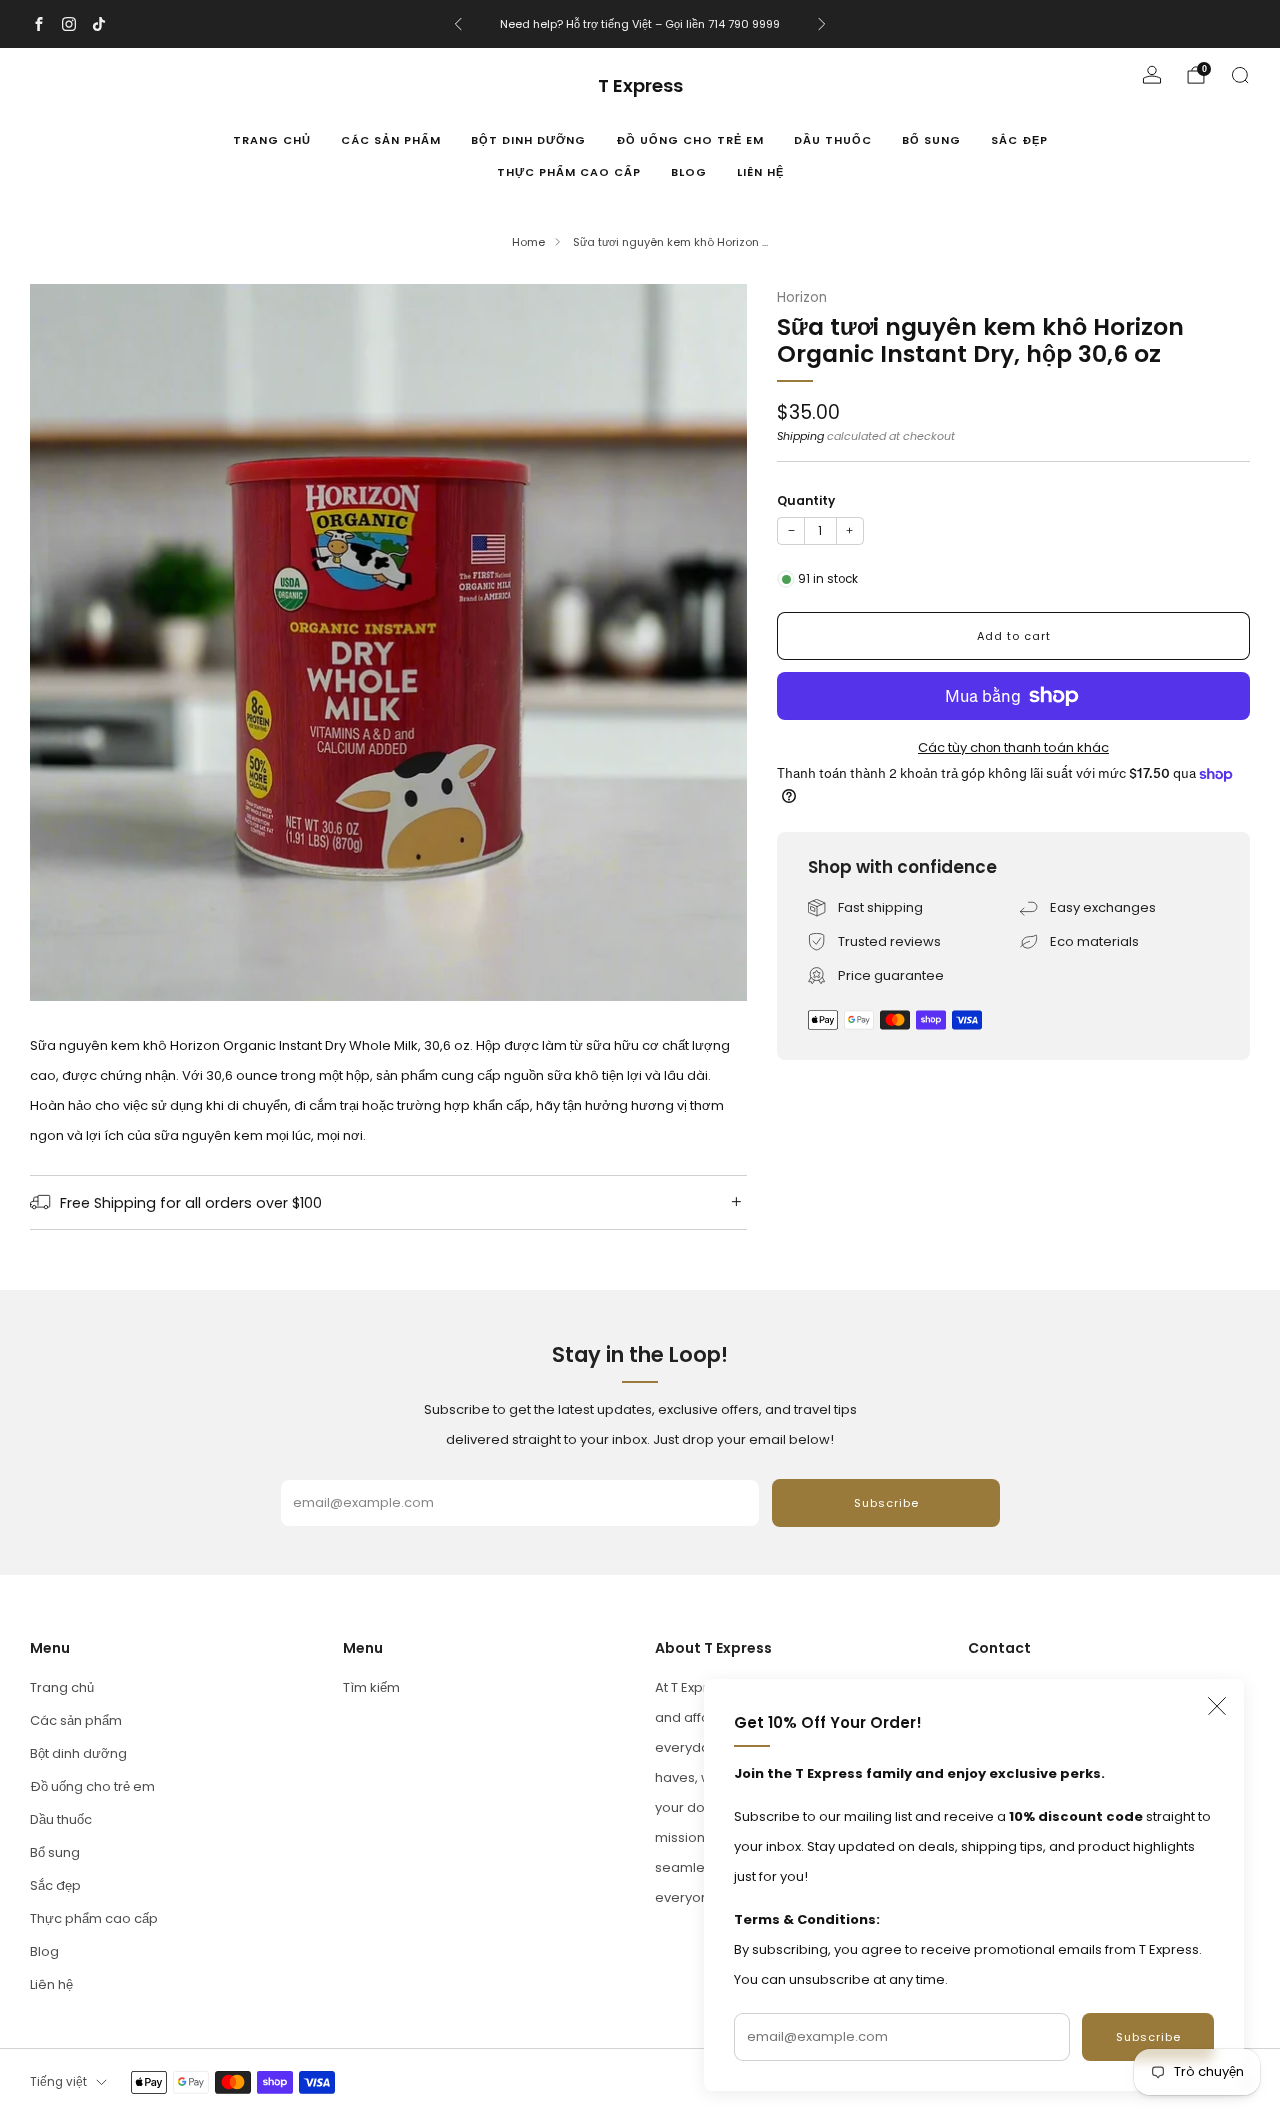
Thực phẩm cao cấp (569, 172)
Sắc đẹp (1019, 140)
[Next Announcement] (822, 24)
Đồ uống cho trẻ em (690, 140)
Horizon (802, 297)
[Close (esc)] (1217, 1706)
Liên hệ (760, 172)
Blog (689, 172)
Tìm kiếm (371, 1687)
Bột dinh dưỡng (528, 140)
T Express (640, 86)
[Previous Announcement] (458, 24)
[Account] (1152, 75)
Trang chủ (272, 140)
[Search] (1240, 75)
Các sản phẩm (391, 140)
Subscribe (1148, 2037)
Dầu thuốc (833, 140)
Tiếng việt (58, 2082)
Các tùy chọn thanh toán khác (1013, 747)
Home (528, 242)
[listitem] (639, 24)
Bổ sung (931, 140)
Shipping (800, 436)
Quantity (806, 500)
